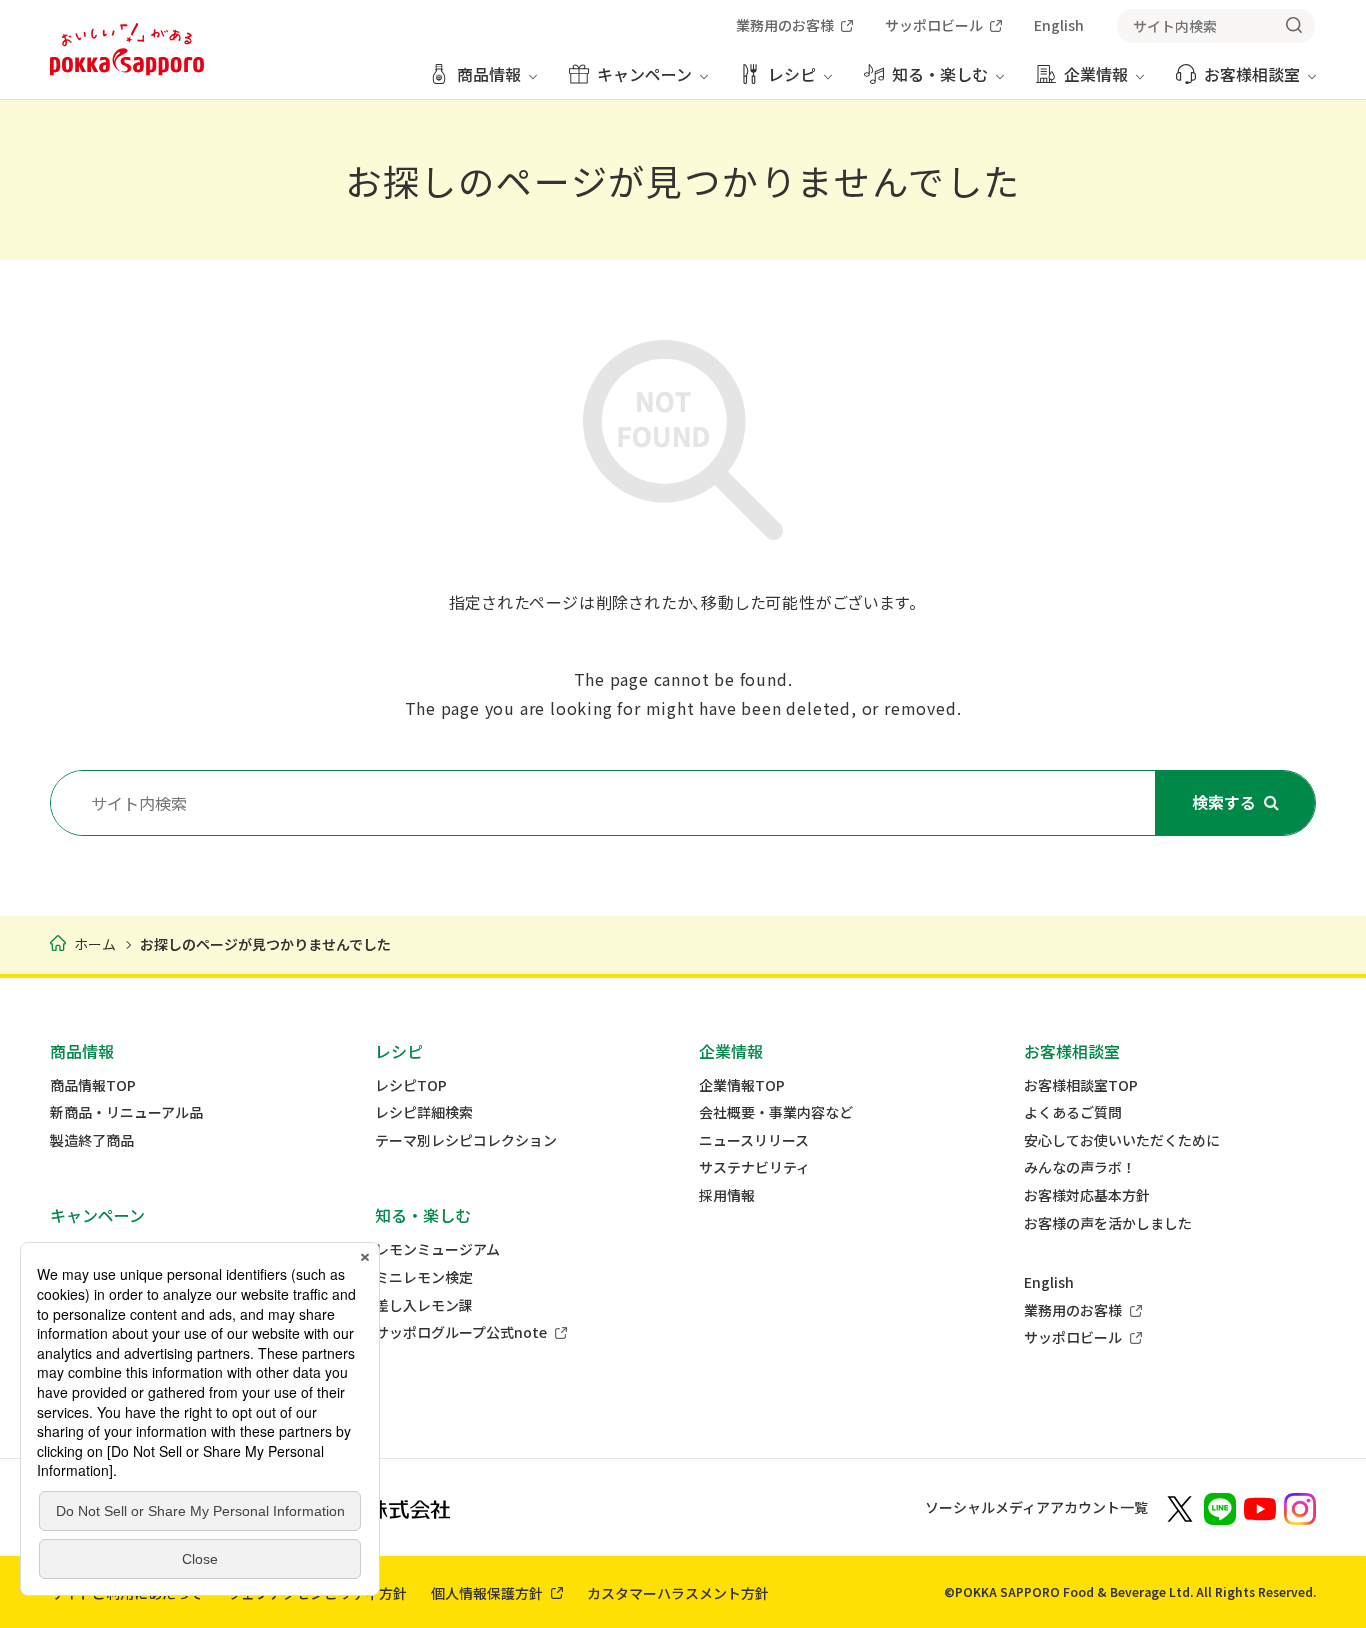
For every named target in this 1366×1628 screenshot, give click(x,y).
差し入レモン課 (424, 1305)
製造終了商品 (92, 1140)
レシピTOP (411, 1085)
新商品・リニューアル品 (126, 1112)
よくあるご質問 (1073, 1112)
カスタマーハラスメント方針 (678, 1593)
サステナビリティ (754, 1167)
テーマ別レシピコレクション (466, 1140)
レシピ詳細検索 (424, 1112)
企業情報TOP (742, 1085)
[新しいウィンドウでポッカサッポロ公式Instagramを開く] (1300, 1507)
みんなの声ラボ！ (1080, 1167)
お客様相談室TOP (1081, 1085)
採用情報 (727, 1195)
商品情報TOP (93, 1085)
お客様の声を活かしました (1108, 1223)
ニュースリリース (754, 1140)
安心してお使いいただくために (1122, 1140)
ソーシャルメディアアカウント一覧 (1036, 1507)
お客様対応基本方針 (1087, 1195)
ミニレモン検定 (424, 1277)
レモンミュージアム (437, 1249)
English (1049, 1282)
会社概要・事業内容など (776, 1112)
